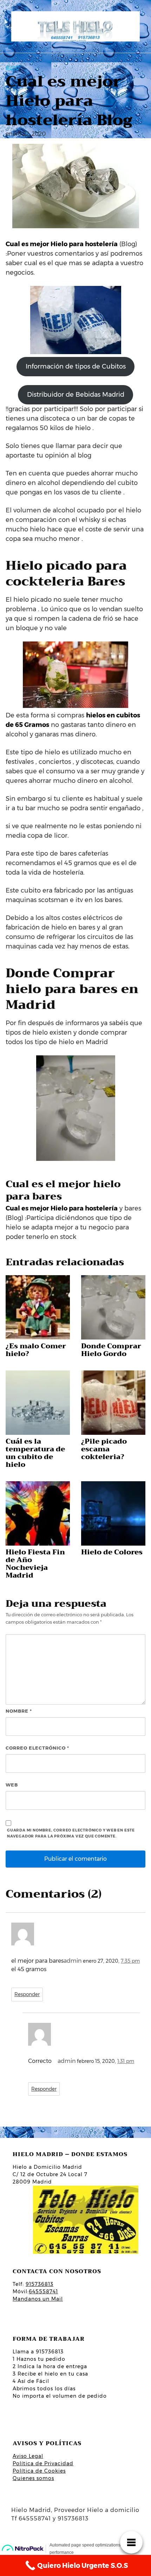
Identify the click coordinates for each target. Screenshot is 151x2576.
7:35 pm (130, 1961)
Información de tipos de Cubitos (76, 366)
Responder (27, 1994)
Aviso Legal (28, 2456)
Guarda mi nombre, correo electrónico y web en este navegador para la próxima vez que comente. (71, 1833)
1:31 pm (126, 2061)
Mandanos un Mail (38, 2299)
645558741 (43, 2291)
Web (12, 1785)
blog (12, 68)
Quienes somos (33, 2478)
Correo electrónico (37, 1748)
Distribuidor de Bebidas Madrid (76, 395)
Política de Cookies (39, 2471)
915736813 (40, 2284)
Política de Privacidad (43, 2463)
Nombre (19, 1711)
